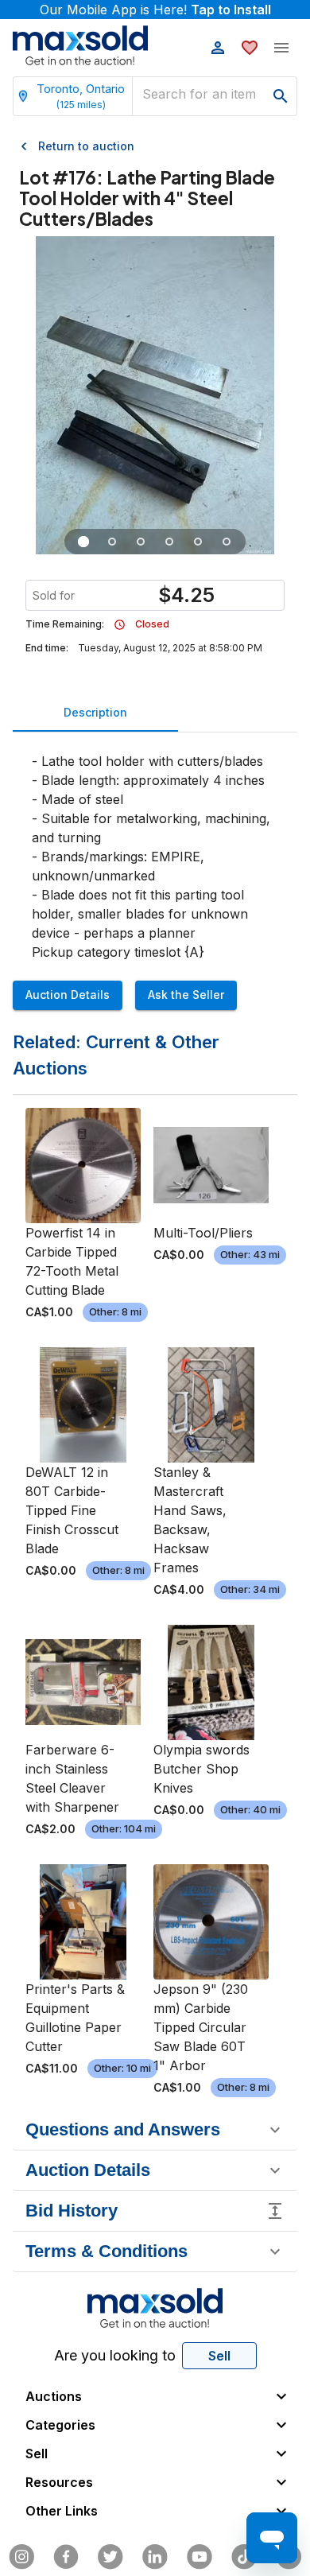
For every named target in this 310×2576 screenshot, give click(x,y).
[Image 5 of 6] (198, 542)
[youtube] (200, 2557)
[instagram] (21, 2557)
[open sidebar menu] (281, 48)
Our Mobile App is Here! (155, 10)
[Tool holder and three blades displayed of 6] (83, 542)
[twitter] (110, 2557)
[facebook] (66, 2557)
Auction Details (68, 995)
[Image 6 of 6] (227, 542)
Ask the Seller (186, 995)
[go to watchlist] (250, 48)
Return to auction (86, 146)
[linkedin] (155, 2557)
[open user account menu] (218, 48)
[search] (281, 96)
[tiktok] (244, 2557)
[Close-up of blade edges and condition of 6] (141, 542)
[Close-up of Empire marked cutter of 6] (112, 542)
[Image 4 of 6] (169, 542)
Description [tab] (95, 712)
